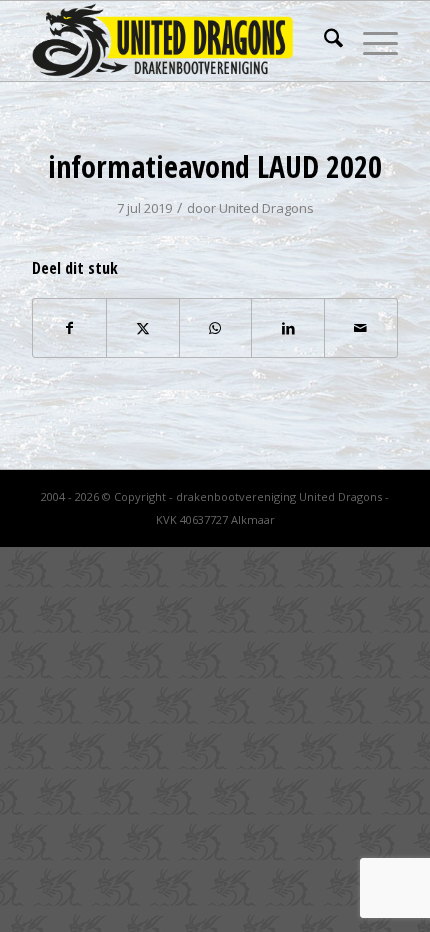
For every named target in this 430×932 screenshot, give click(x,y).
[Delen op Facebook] (69, 328)
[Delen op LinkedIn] (288, 328)
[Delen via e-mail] (361, 328)
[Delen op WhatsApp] (216, 328)
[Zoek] (323, 41)
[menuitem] (323, 41)
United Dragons (266, 208)
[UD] (178, 41)
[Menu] (370, 41)
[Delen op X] (143, 328)
